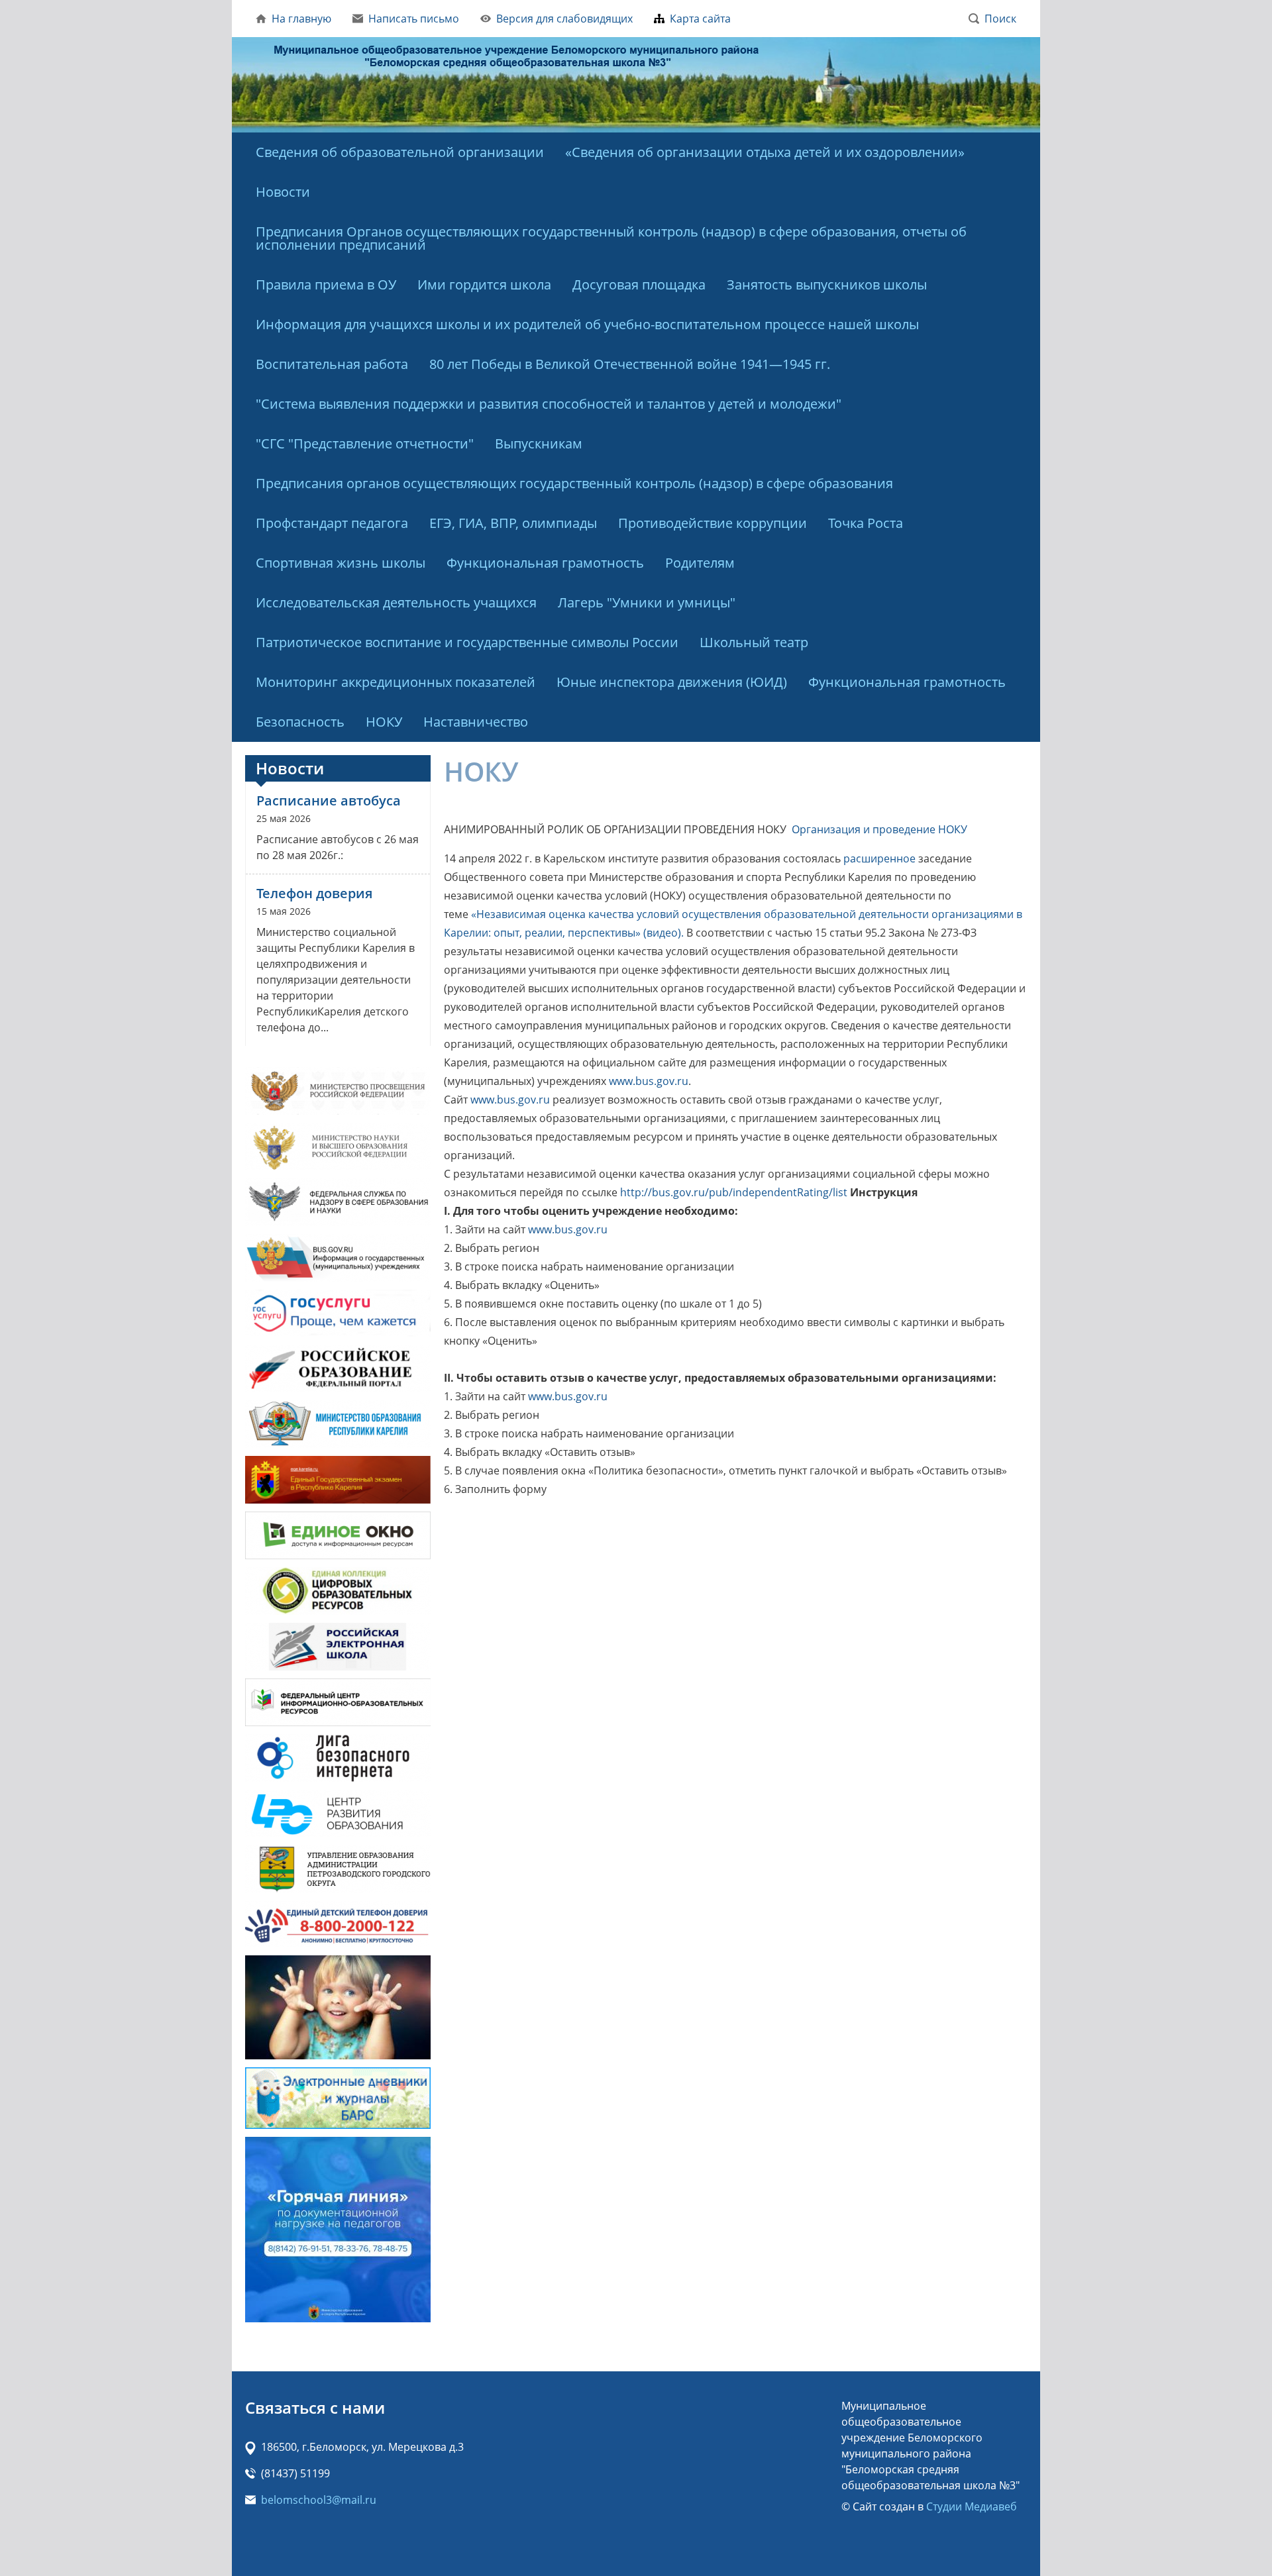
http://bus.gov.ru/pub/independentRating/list (734, 1192)
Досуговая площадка (639, 284)
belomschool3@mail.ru (319, 2500)
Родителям (700, 563)
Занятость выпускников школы (827, 284)
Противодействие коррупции (713, 523)
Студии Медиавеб (972, 2506)
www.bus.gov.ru (649, 1081)
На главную (301, 19)
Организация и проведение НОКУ (879, 829)
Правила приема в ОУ (326, 284)
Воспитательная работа (332, 364)
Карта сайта (700, 19)
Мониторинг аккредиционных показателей (396, 682)
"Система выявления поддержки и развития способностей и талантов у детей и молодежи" (549, 404)
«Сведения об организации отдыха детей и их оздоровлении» (765, 152)
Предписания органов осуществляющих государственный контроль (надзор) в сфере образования (574, 483)
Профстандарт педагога (332, 523)
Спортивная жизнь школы (341, 563)
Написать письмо (414, 19)
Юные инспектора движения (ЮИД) (672, 682)
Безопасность (300, 722)
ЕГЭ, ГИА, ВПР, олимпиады (513, 523)
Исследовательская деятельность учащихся (396, 602)
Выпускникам (539, 443)
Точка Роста (866, 523)
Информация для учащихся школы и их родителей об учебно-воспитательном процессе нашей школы (587, 324)
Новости (283, 192)
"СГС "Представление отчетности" (365, 443)
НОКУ (384, 722)
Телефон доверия (314, 893)
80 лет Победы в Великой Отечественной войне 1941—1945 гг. (630, 364)
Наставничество (476, 722)
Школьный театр (754, 642)
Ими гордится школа (484, 284)
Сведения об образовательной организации (400, 152)
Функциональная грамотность (545, 563)
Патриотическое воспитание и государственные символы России (467, 642)
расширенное (879, 858)
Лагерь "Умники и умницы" (647, 602)
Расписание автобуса (329, 800)
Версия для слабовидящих (564, 19)
